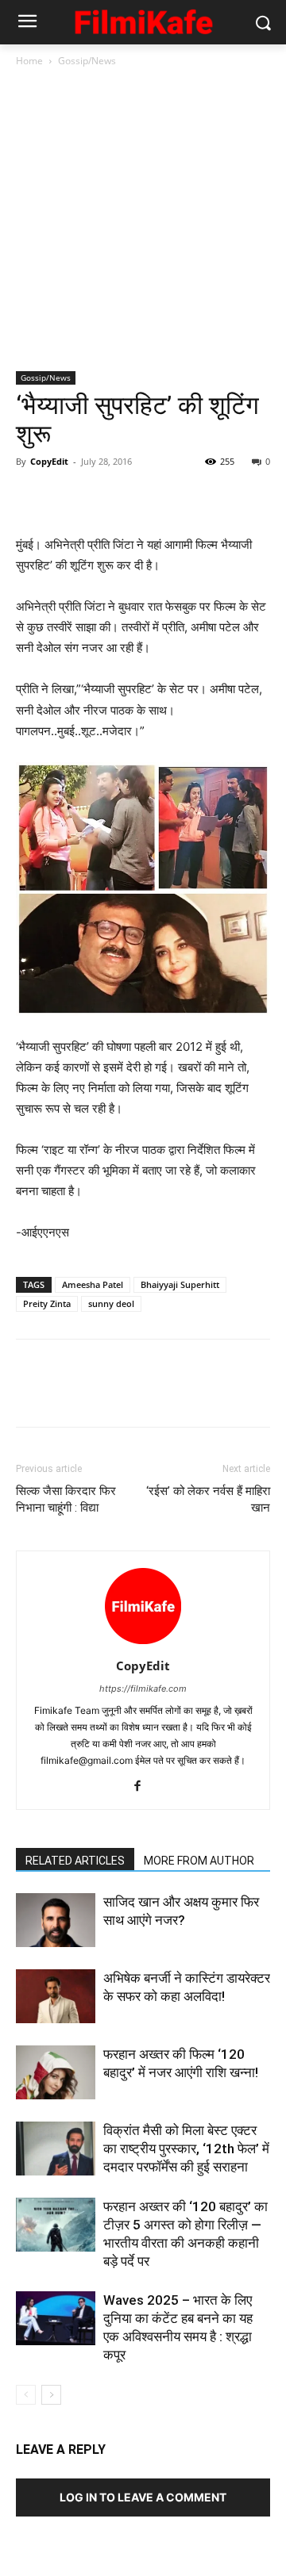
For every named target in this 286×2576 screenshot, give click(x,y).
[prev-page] (26, 2395)
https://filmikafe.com (143, 1689)
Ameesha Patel (93, 1284)
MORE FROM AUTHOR (199, 1861)
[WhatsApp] (141, 497)
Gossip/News (87, 61)
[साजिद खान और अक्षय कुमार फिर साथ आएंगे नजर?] (56, 1920)
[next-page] (51, 2395)
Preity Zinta (47, 1303)
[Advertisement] (143, 220)
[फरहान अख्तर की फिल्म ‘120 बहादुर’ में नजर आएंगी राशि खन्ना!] (56, 2073)
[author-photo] (143, 1644)
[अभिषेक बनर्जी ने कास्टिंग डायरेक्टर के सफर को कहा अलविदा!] (56, 1997)
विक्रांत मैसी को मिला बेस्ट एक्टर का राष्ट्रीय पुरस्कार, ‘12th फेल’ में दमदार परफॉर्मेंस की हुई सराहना (186, 2149)
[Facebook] (32, 497)
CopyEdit (49, 461)
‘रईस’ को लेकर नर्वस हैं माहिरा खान (208, 1499)
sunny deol (111, 1303)
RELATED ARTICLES (75, 1861)
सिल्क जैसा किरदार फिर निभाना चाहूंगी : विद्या (66, 1499)
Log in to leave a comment (143, 2497)
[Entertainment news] (143, 19)
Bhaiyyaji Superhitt (180, 1284)
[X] (68, 497)
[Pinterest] (105, 497)
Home (29, 61)
